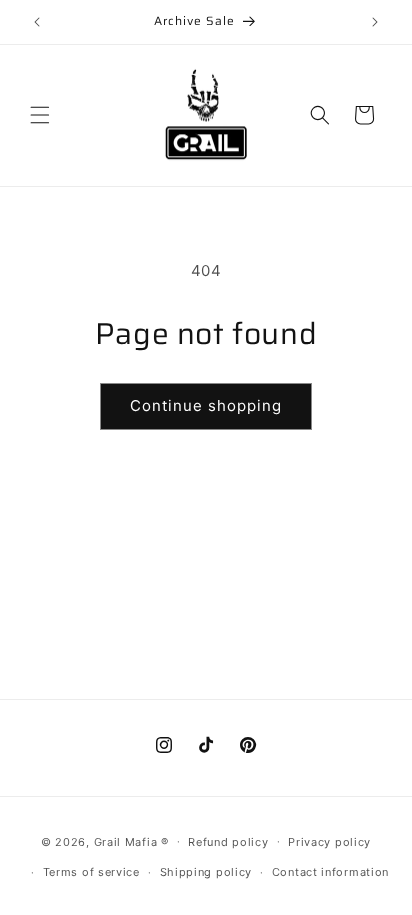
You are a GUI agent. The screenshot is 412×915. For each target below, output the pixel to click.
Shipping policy (206, 872)
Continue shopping (206, 405)
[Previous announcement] (37, 22)
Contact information (330, 872)
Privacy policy (329, 842)
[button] (40, 115)
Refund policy (228, 842)
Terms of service (91, 872)
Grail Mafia (127, 841)
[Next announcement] (375, 22)
